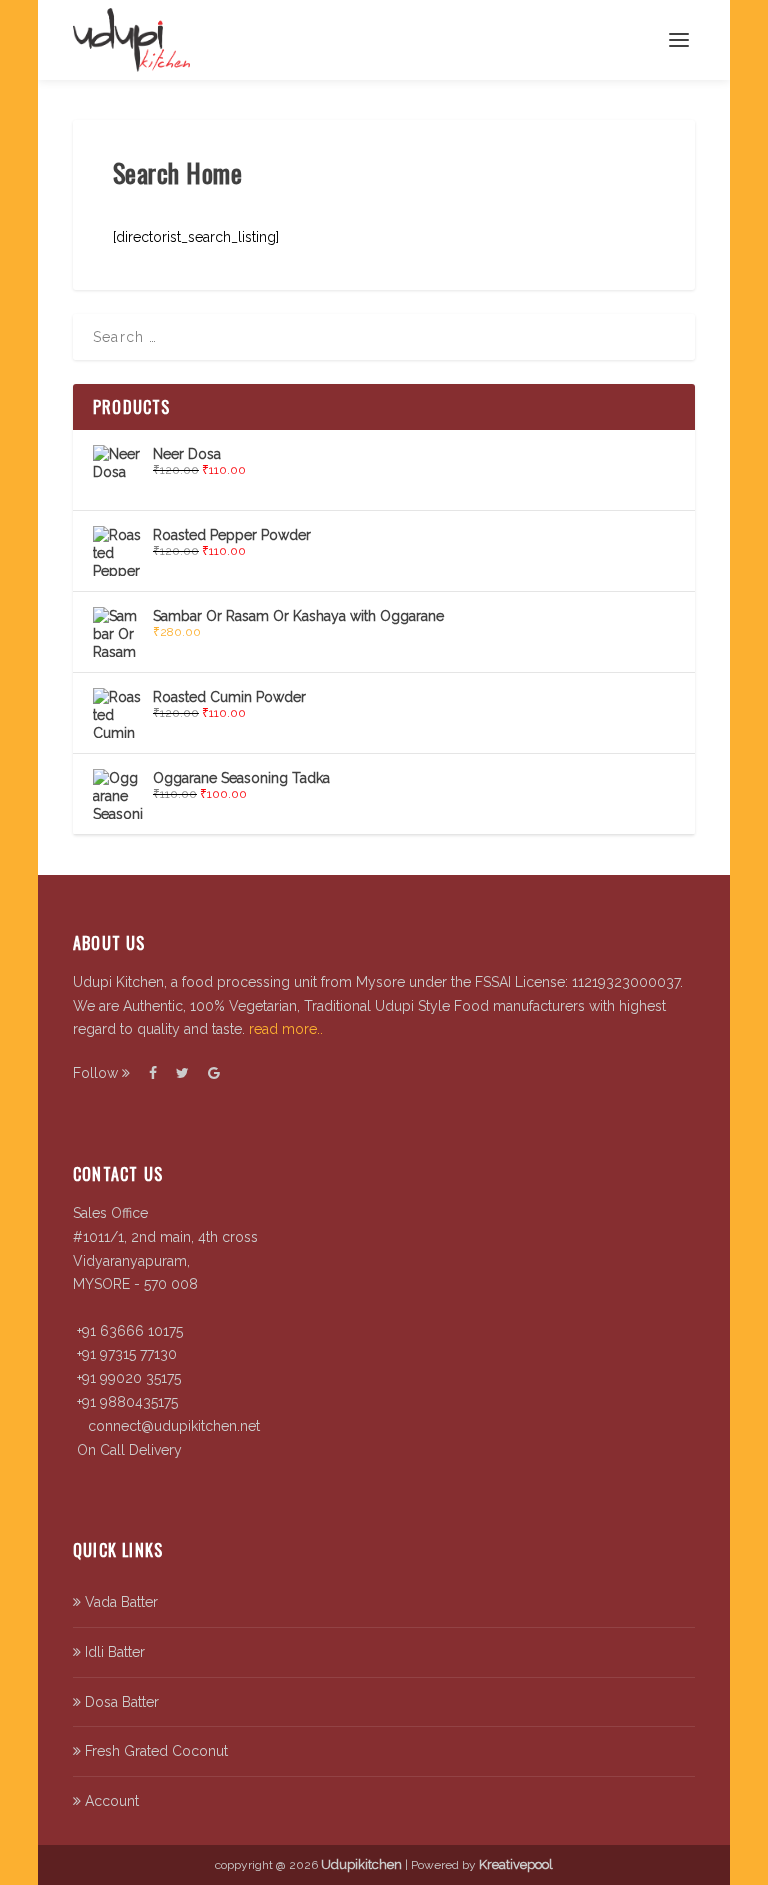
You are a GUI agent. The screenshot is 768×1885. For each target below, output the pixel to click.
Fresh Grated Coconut (154, 1751)
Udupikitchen (361, 1864)
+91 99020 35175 (127, 1378)
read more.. (286, 1029)
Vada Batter (119, 1602)
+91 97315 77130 (125, 1354)
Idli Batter (113, 1652)
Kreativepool (516, 1864)
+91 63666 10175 (128, 1331)
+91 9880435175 (125, 1402)
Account (110, 1801)
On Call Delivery (127, 1450)
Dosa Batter (120, 1702)
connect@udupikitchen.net (172, 1426)
